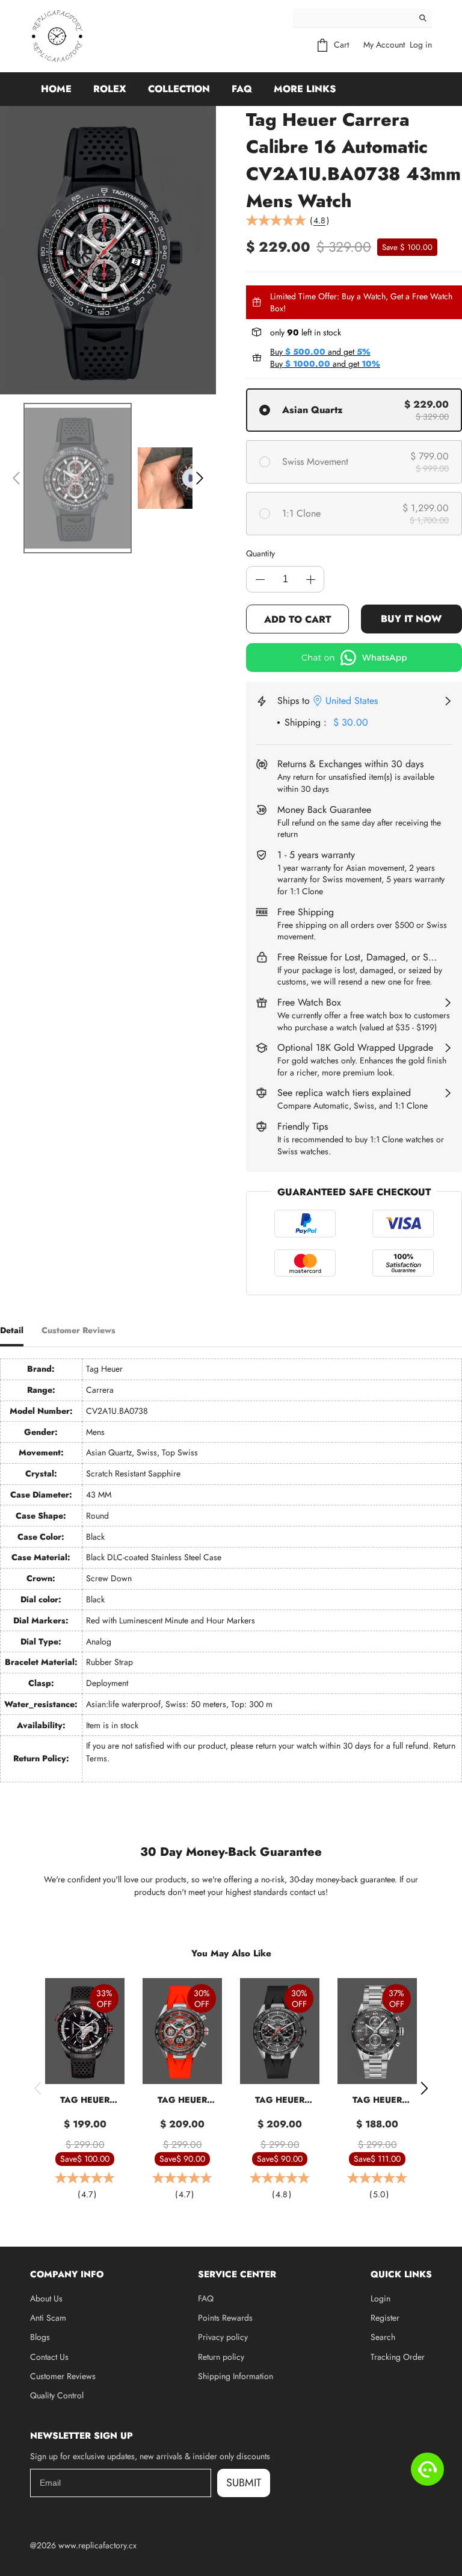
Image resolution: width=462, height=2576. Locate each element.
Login (380, 2298)
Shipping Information (236, 2376)
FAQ (242, 89)
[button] (16, 478)
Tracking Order (398, 2357)
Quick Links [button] (401, 2274)
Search (383, 2337)
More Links (305, 89)
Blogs (40, 2337)
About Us (46, 2298)
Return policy (221, 2357)
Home (56, 89)
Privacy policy (223, 2337)
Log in (421, 45)
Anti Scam (48, 2318)
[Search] (423, 18)
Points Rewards (225, 2318)
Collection (179, 89)
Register (385, 2318)
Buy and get (320, 352)
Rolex (110, 89)
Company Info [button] (67, 2274)
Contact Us (49, 2357)
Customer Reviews (63, 2376)
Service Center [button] (237, 2274)
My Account (384, 45)
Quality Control (57, 2395)
